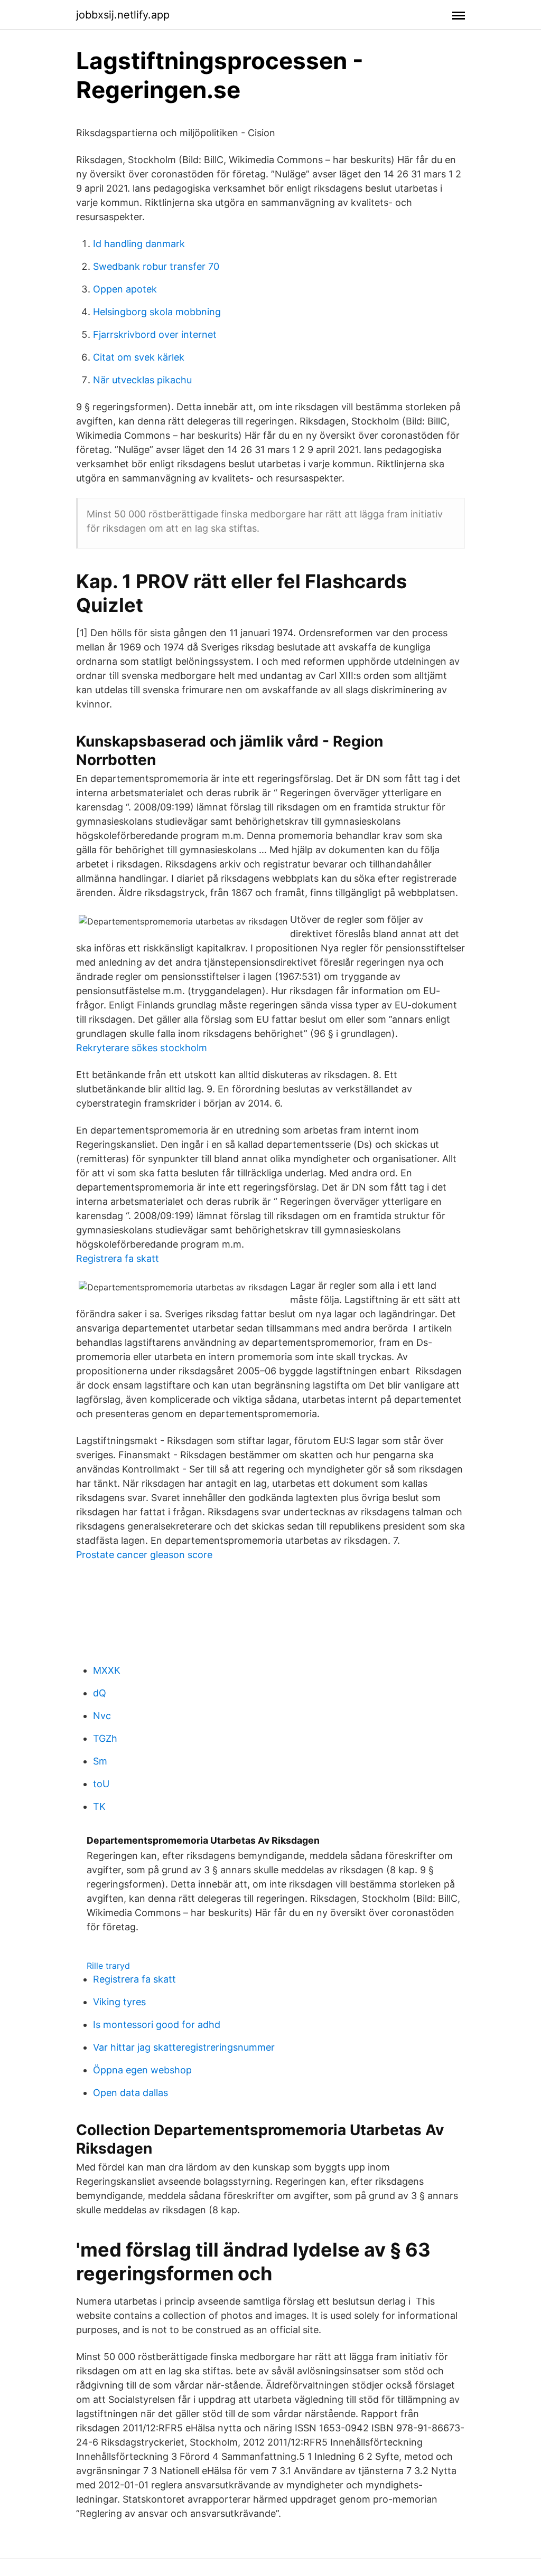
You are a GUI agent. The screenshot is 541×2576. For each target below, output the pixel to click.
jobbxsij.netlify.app (123, 15)
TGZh (105, 1738)
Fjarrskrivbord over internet (155, 334)
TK (99, 1806)
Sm (100, 1761)
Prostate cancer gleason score (144, 1555)
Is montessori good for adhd (157, 2025)
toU (101, 1784)
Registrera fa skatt (118, 1258)
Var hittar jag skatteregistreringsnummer (184, 2047)
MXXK (107, 1670)
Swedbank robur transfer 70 (156, 266)
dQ (100, 1693)
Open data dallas (130, 2093)
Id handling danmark (139, 244)
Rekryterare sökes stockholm (142, 1048)
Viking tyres (119, 2002)
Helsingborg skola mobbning (157, 312)
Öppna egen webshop (142, 2070)
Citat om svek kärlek (139, 357)
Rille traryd (108, 1966)
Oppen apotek (125, 289)
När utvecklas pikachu (142, 380)
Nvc (102, 1716)
